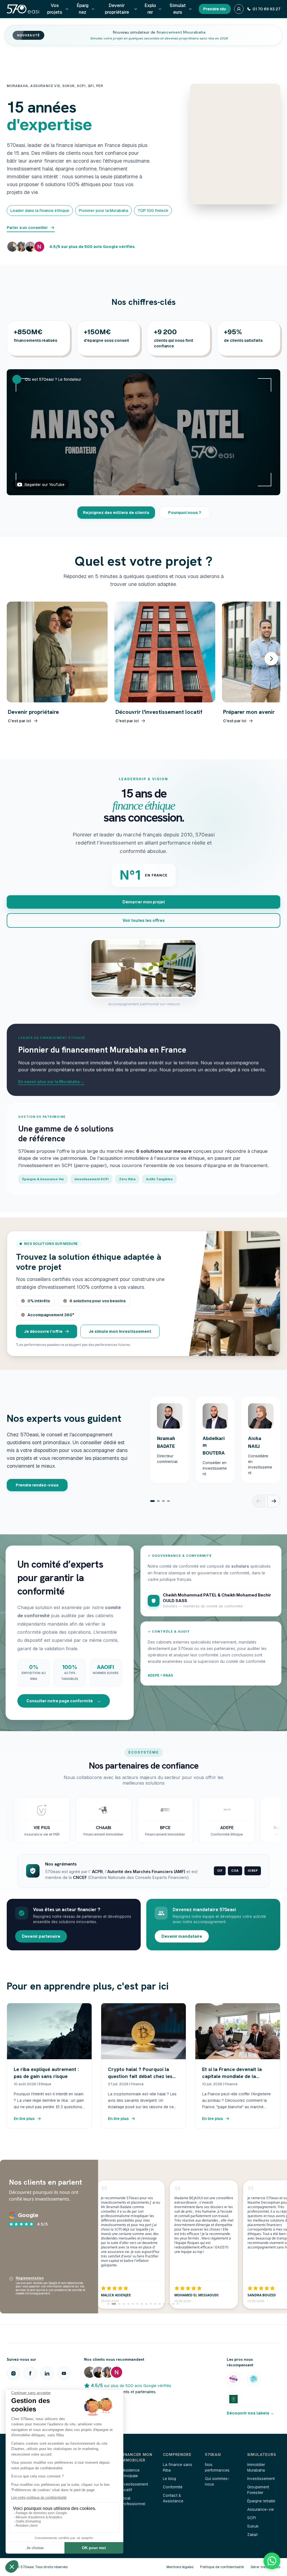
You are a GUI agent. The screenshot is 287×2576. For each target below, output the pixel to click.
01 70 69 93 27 (266, 9)
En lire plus (24, 2119)
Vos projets (55, 9)
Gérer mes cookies (265, 2567)
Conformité (173, 2487)
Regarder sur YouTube (45, 485)
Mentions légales (180, 2567)
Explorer (150, 9)
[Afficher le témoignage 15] (173, 2304)
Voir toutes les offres (144, 920)
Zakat (252, 2535)
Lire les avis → (99, 2402)
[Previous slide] (259, 1501)
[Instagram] (13, 2373)
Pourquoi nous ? (185, 513)
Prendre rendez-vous (37, 1485)
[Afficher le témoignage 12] (160, 2304)
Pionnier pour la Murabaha (103, 211)
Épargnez (83, 9)
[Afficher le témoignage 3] (118, 2304)
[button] (143, 432)
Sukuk (253, 2526)
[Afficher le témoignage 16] (178, 2304)
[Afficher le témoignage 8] (142, 2304)
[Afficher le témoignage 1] (108, 2304)
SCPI (252, 2518)
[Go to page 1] (152, 1501)
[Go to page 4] (168, 1501)
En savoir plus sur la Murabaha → (51, 1082)
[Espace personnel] (239, 9)
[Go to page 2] (158, 1501)
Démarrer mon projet (144, 902)
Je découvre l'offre (43, 1331)
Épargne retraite (261, 2501)
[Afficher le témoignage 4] (124, 2304)
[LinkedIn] (47, 2373)
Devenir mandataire (182, 1936)
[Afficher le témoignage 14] (169, 2304)
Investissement (261, 2479)
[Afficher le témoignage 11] (155, 2304)
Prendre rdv (215, 9)
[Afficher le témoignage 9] (146, 2304)
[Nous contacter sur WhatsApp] (272, 2561)
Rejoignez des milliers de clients (116, 513)
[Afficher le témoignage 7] (137, 2304)
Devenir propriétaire (117, 9)
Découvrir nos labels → (250, 2413)
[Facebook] (30, 2373)
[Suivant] (271, 659)
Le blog (169, 2479)
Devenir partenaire (41, 1936)
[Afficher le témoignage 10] (151, 2304)
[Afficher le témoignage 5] (128, 2304)
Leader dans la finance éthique (40, 211)
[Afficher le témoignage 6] (133, 2304)
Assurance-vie (261, 2509)
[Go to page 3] (163, 1501)
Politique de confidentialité (222, 2567)
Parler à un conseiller (27, 228)
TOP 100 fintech (153, 211)
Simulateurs (178, 9)
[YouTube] (64, 2373)
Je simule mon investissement (120, 1331)
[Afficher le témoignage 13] (164, 2304)
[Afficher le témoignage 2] (113, 2304)
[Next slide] (274, 1501)
